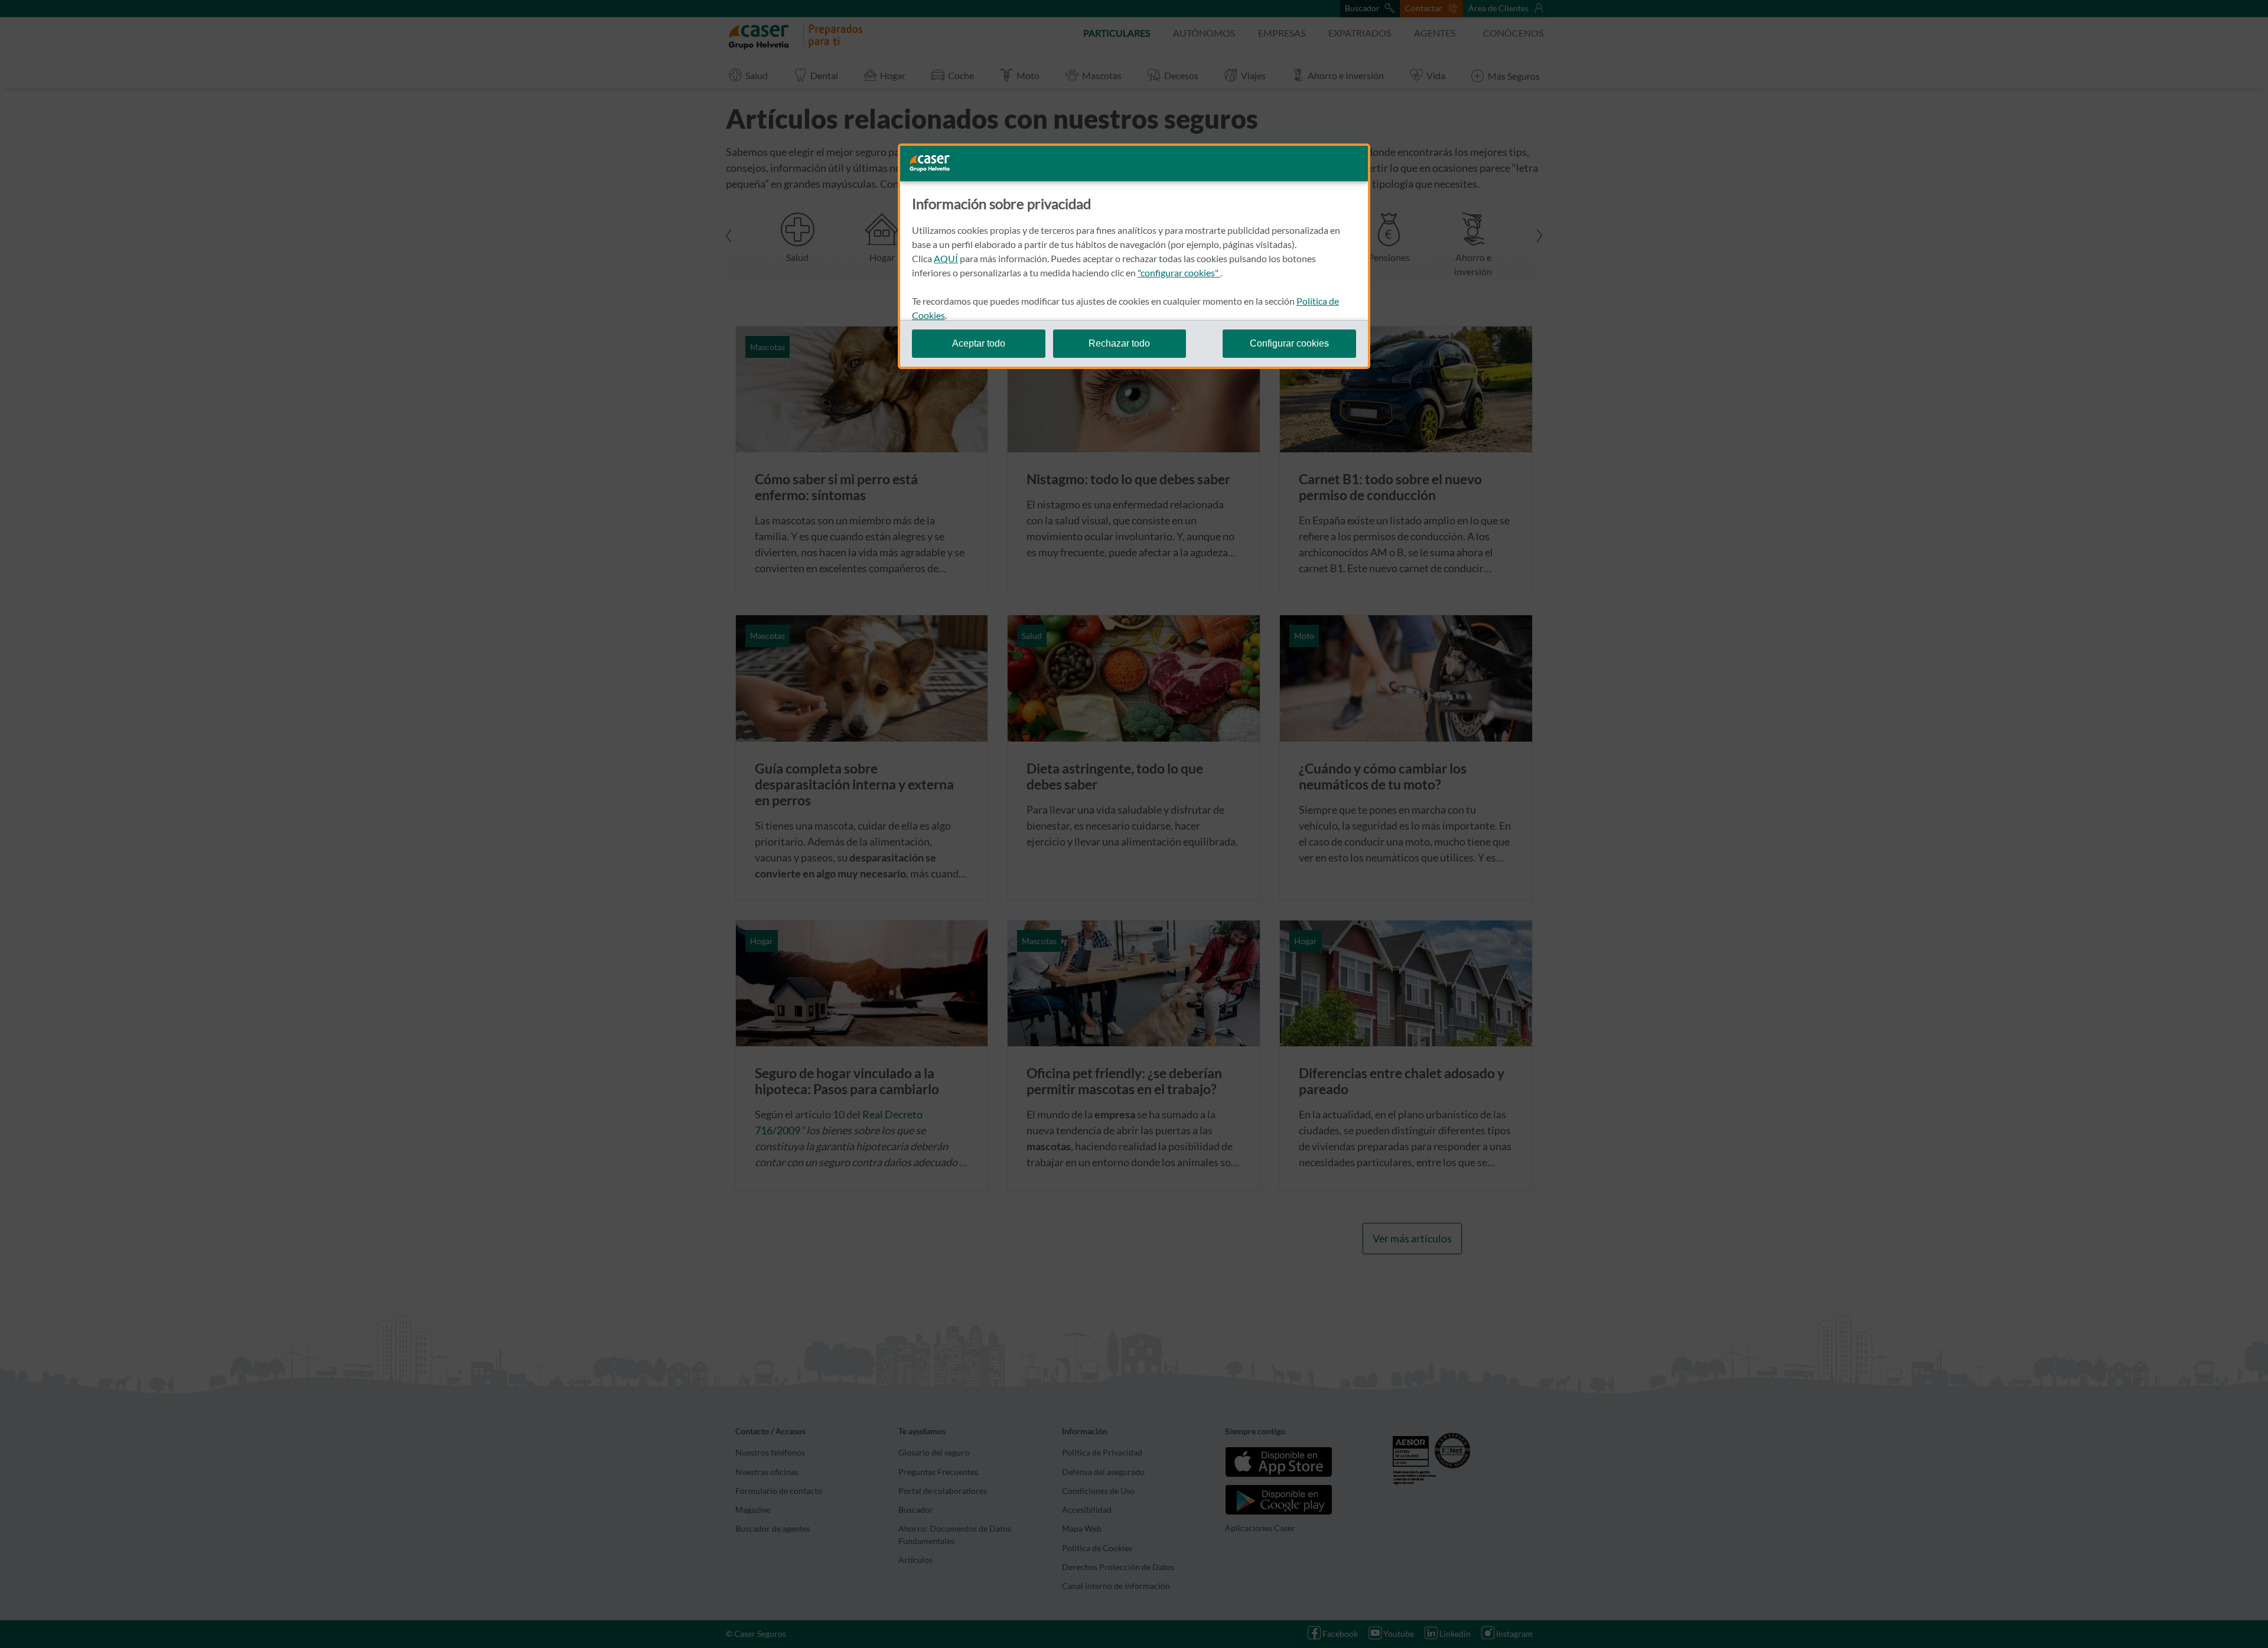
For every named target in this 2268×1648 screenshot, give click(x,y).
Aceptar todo (979, 343)
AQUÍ (946, 258)
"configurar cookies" (1179, 273)
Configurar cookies (1289, 343)
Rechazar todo (1119, 343)
